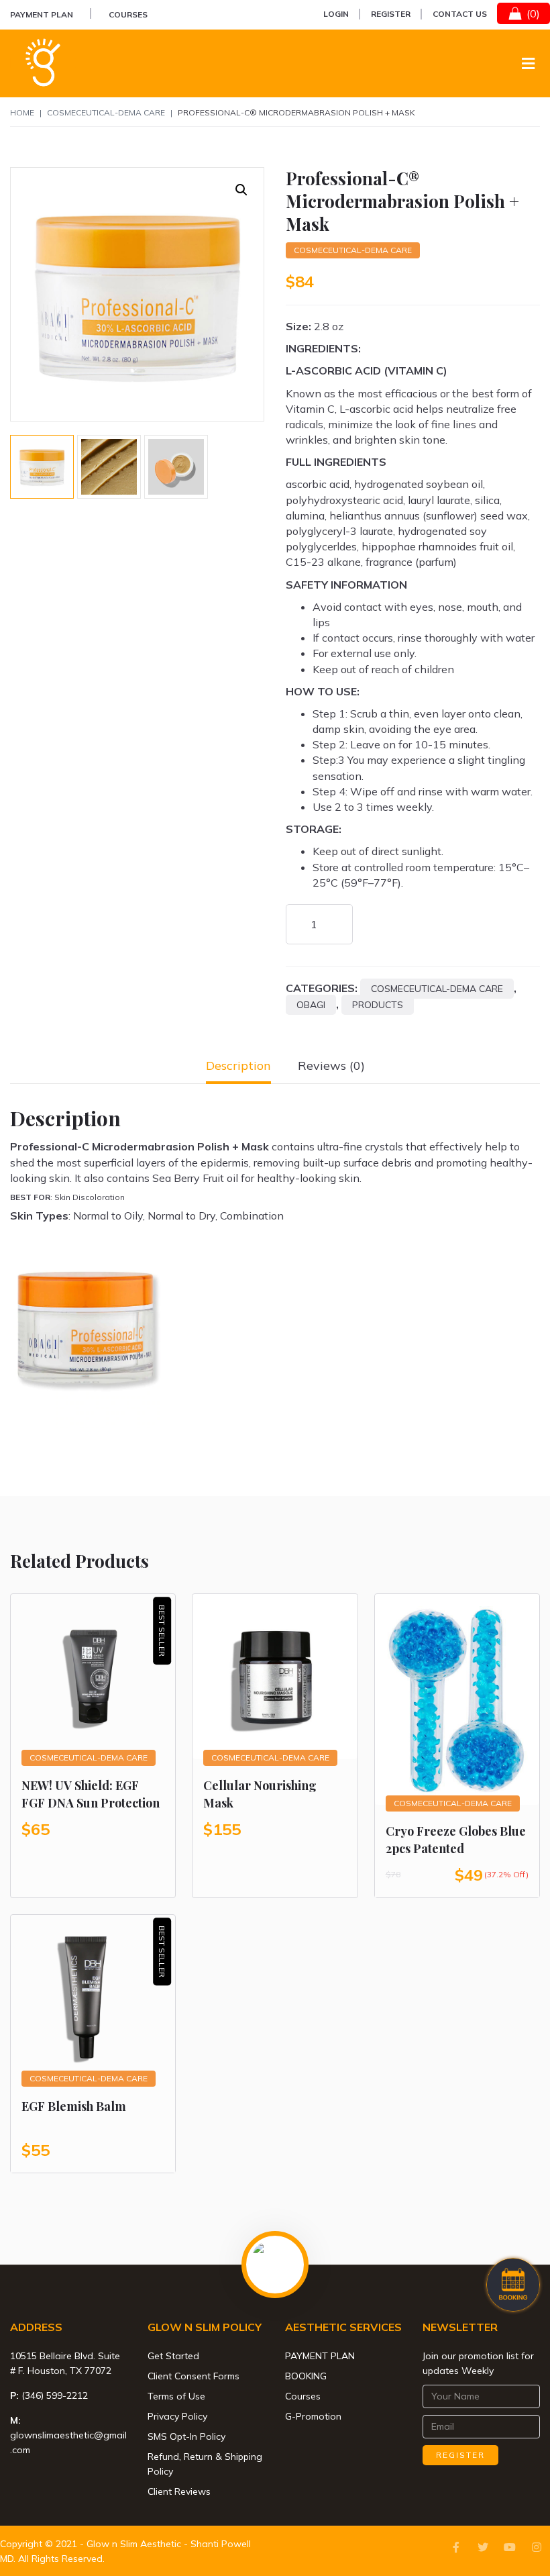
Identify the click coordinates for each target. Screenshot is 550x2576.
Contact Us (460, 14)
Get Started (173, 2356)
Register (391, 14)
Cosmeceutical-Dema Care (106, 112)
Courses (128, 14)
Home (22, 112)
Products (378, 1005)
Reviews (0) (331, 1066)
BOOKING (306, 2376)
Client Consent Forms (194, 2376)
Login (336, 14)
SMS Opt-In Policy (186, 2436)
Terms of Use (176, 2396)
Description (238, 1066)
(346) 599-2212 (55, 2395)
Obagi (311, 1005)
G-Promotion (313, 2416)
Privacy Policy (177, 2416)
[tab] (238, 1066)
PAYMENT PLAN (42, 14)
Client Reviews (179, 2491)
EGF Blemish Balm (74, 2106)
